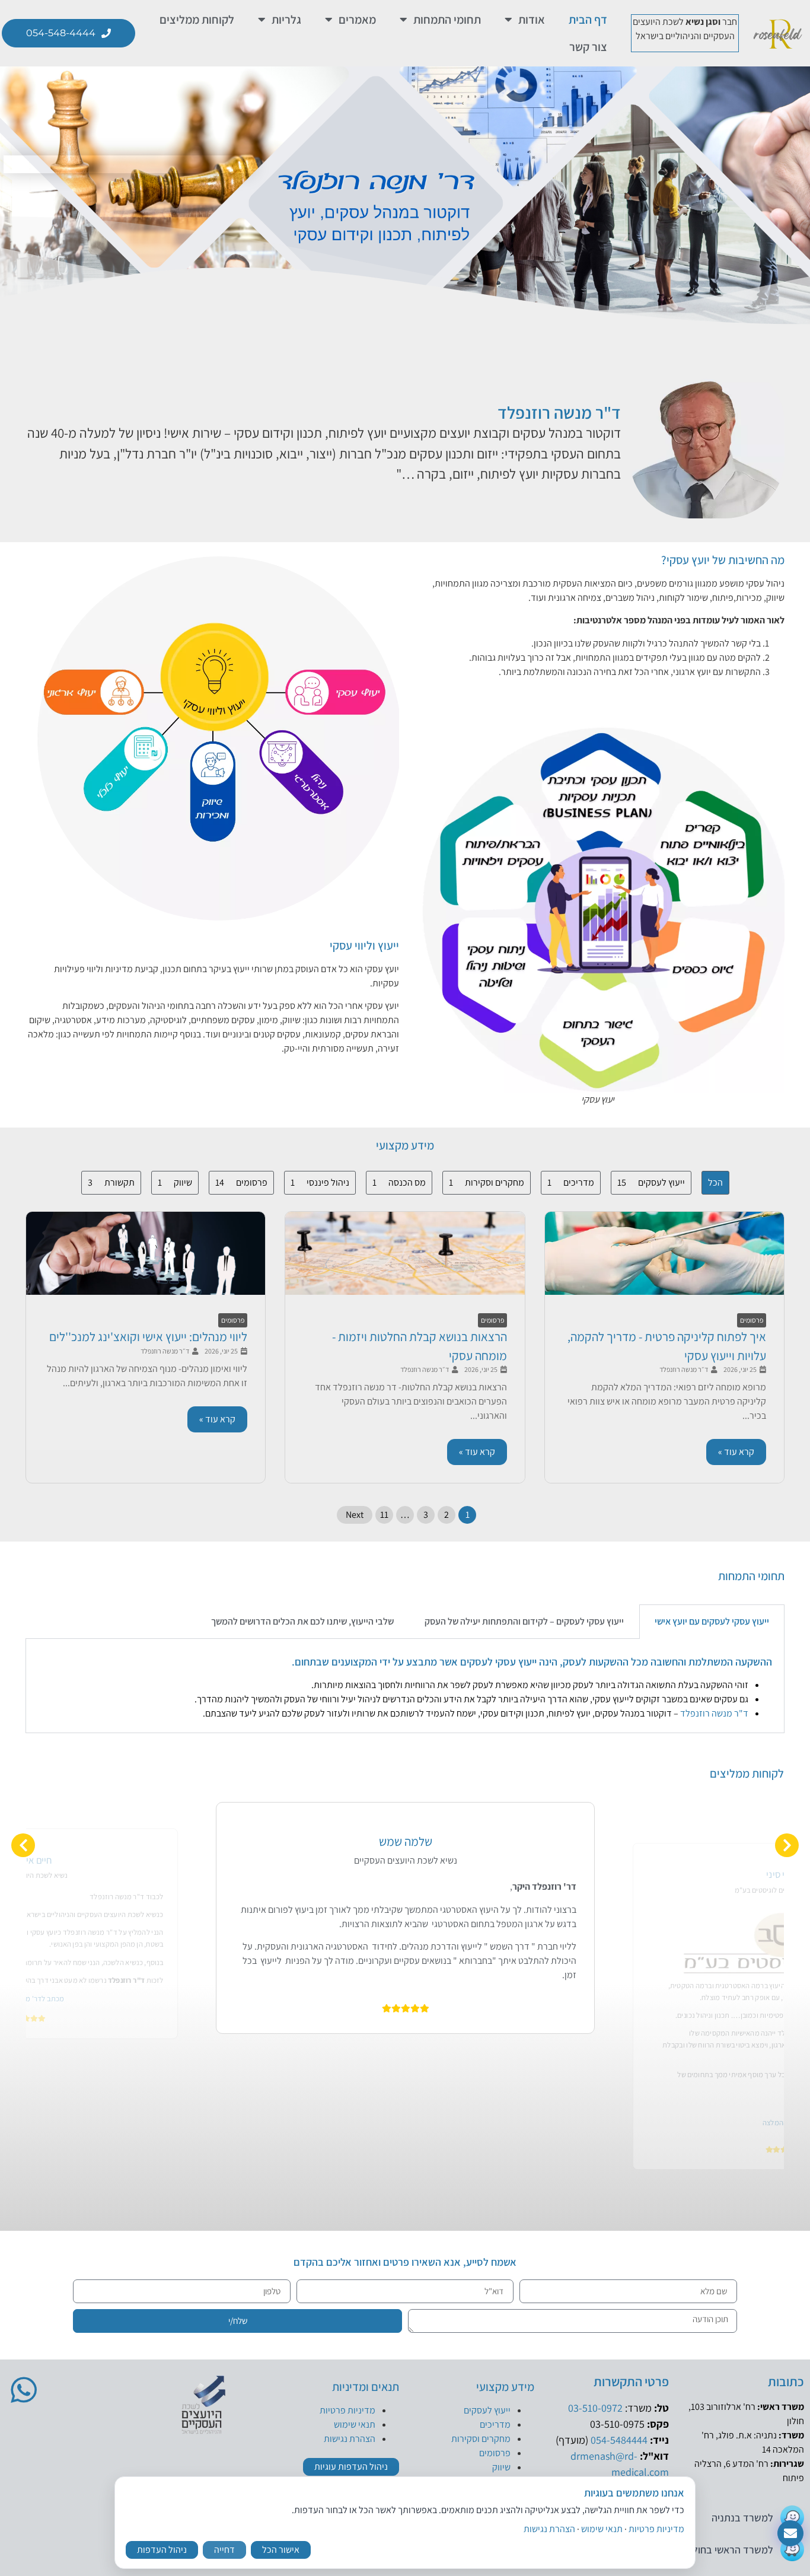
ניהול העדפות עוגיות (351, 2467)
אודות (532, 20)
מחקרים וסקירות (481, 2439)
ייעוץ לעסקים (487, 2410)
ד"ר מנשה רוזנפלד (559, 412)
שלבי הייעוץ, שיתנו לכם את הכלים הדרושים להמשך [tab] (302, 1621)
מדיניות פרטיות (347, 2410)
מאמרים (357, 20)
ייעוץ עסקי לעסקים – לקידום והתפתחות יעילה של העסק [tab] (524, 1621)
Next (355, 1515)
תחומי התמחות (447, 20)
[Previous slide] (23, 1845)
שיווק (501, 2467)
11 (384, 1515)
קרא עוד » (736, 1452)
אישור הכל (281, 2550)
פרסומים (752, 1320)
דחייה (224, 2550)
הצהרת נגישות (350, 2439)
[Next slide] (787, 1845)
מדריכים (495, 2424)
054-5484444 (619, 2440)
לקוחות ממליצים (197, 20)
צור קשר (588, 47)
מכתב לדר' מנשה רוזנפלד (405, 2015)
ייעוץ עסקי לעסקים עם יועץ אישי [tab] (712, 1621)
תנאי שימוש (355, 2424)
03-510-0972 (595, 2408)
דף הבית (588, 20)
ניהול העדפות (162, 2550)
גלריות (286, 20)
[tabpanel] (405, 1686)
